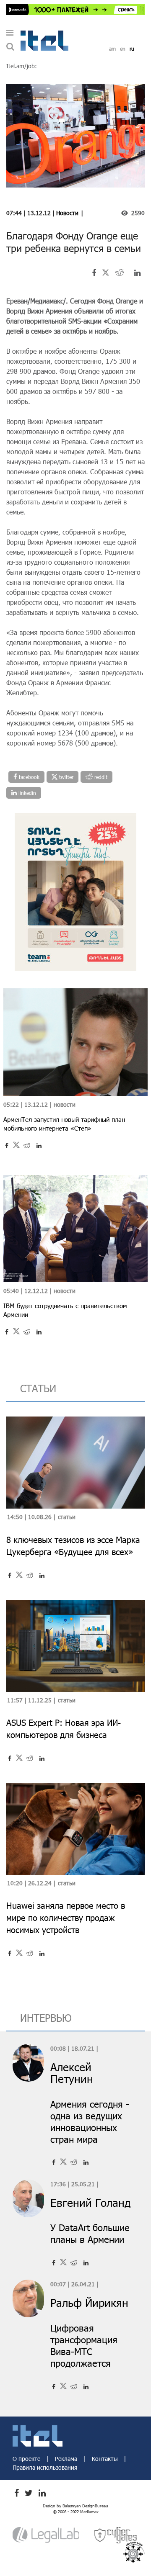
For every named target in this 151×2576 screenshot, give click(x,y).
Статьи (67, 1517)
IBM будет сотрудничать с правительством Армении (65, 1310)
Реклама (67, 2459)
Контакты (106, 2459)
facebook (28, 777)
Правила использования (45, 2467)
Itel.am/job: (22, 66)
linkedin (26, 793)
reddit (100, 777)
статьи (38, 1388)
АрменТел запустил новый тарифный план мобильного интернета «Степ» (64, 1124)
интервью (46, 2018)
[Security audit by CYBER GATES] (116, 2534)
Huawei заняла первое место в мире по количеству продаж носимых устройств (66, 1918)
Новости (67, 213)
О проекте (27, 2459)
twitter (65, 777)
